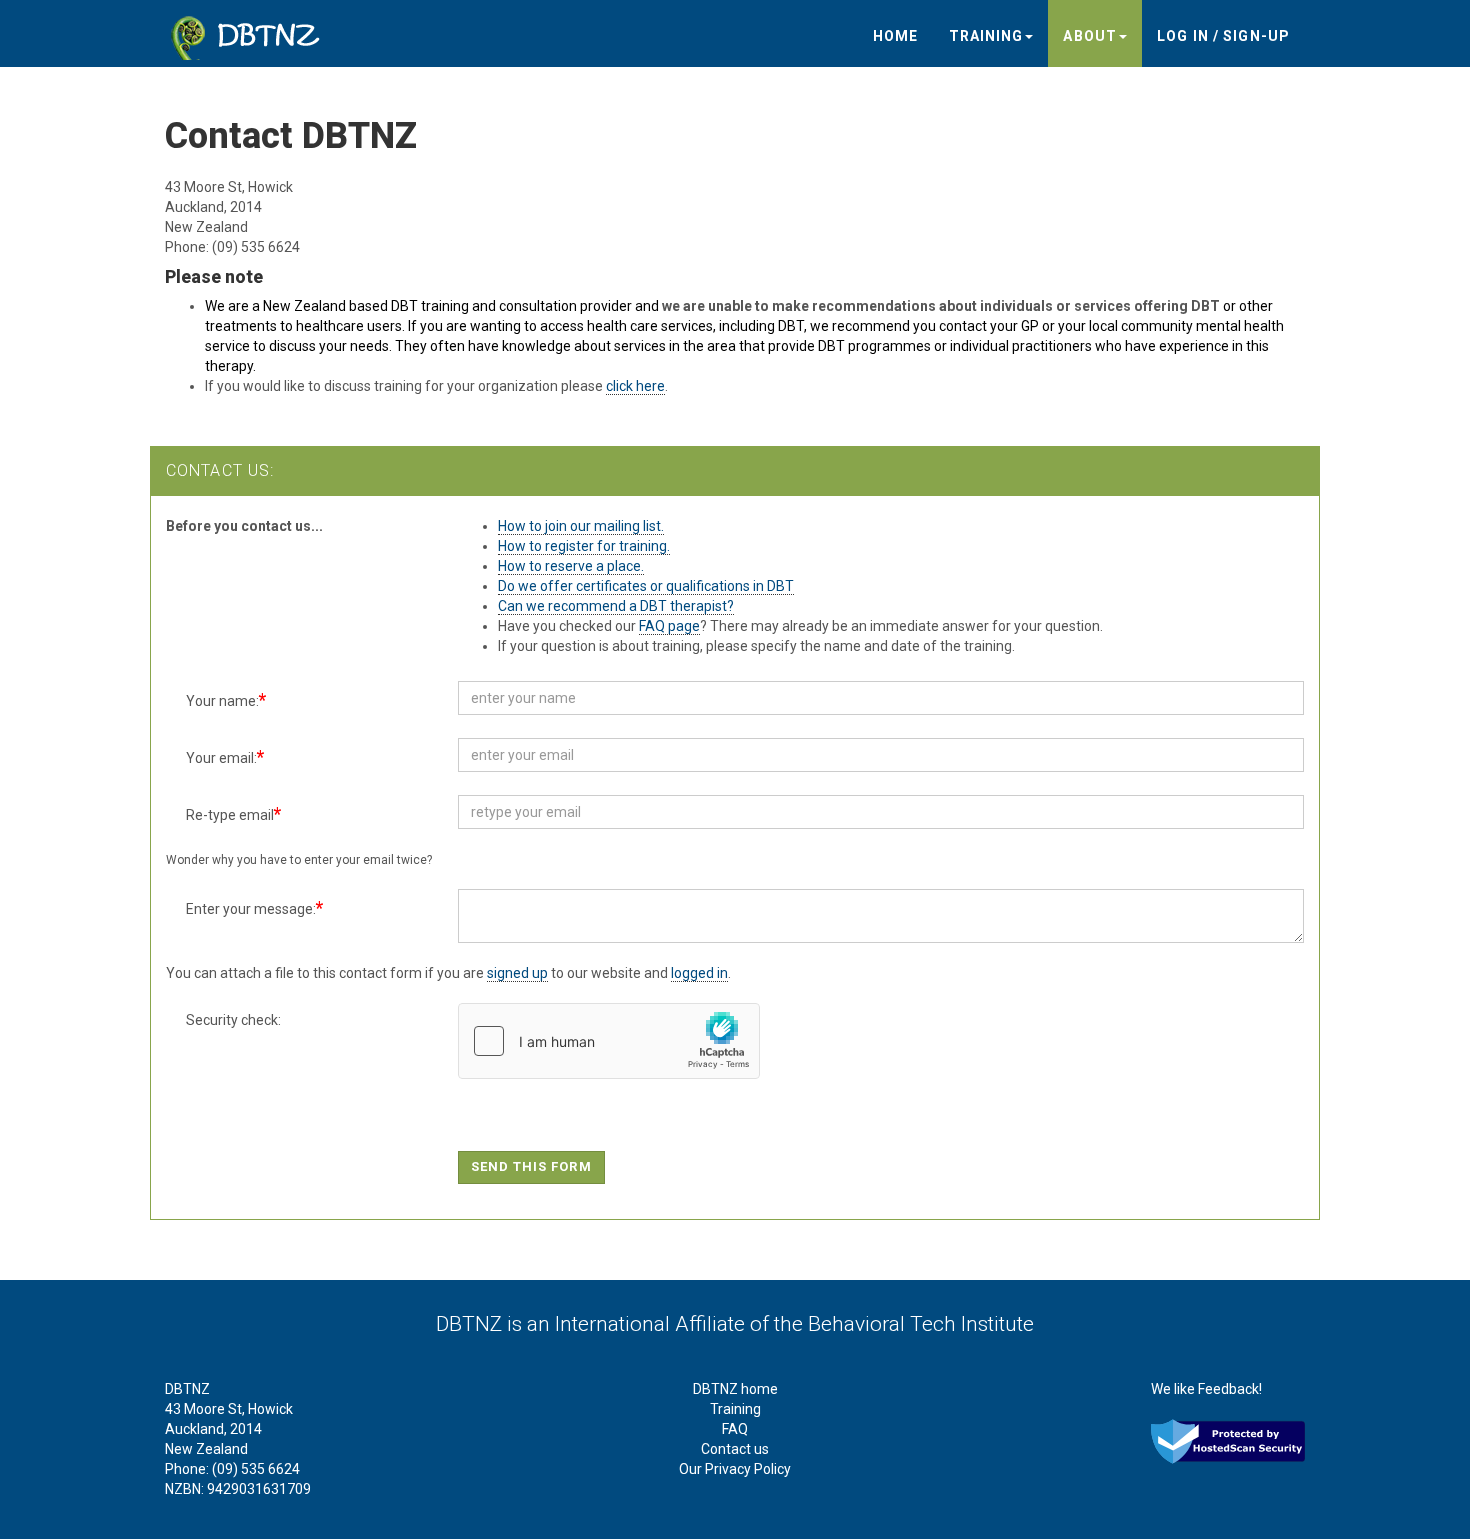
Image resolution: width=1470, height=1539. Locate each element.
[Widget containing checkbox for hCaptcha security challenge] (609, 1041)
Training (986, 36)
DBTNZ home (735, 1389)
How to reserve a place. (571, 566)
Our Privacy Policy (735, 1469)
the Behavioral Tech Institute (904, 1324)
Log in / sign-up (1223, 36)
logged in (699, 973)
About (1090, 36)
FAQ (735, 1429)
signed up (517, 973)
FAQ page (669, 626)
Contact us (735, 1449)
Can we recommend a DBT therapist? (616, 606)
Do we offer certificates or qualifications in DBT (646, 586)
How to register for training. (584, 546)
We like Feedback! (1206, 1389)
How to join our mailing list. (581, 526)
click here (635, 386)
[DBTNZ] (250, 31)
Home (895, 36)
